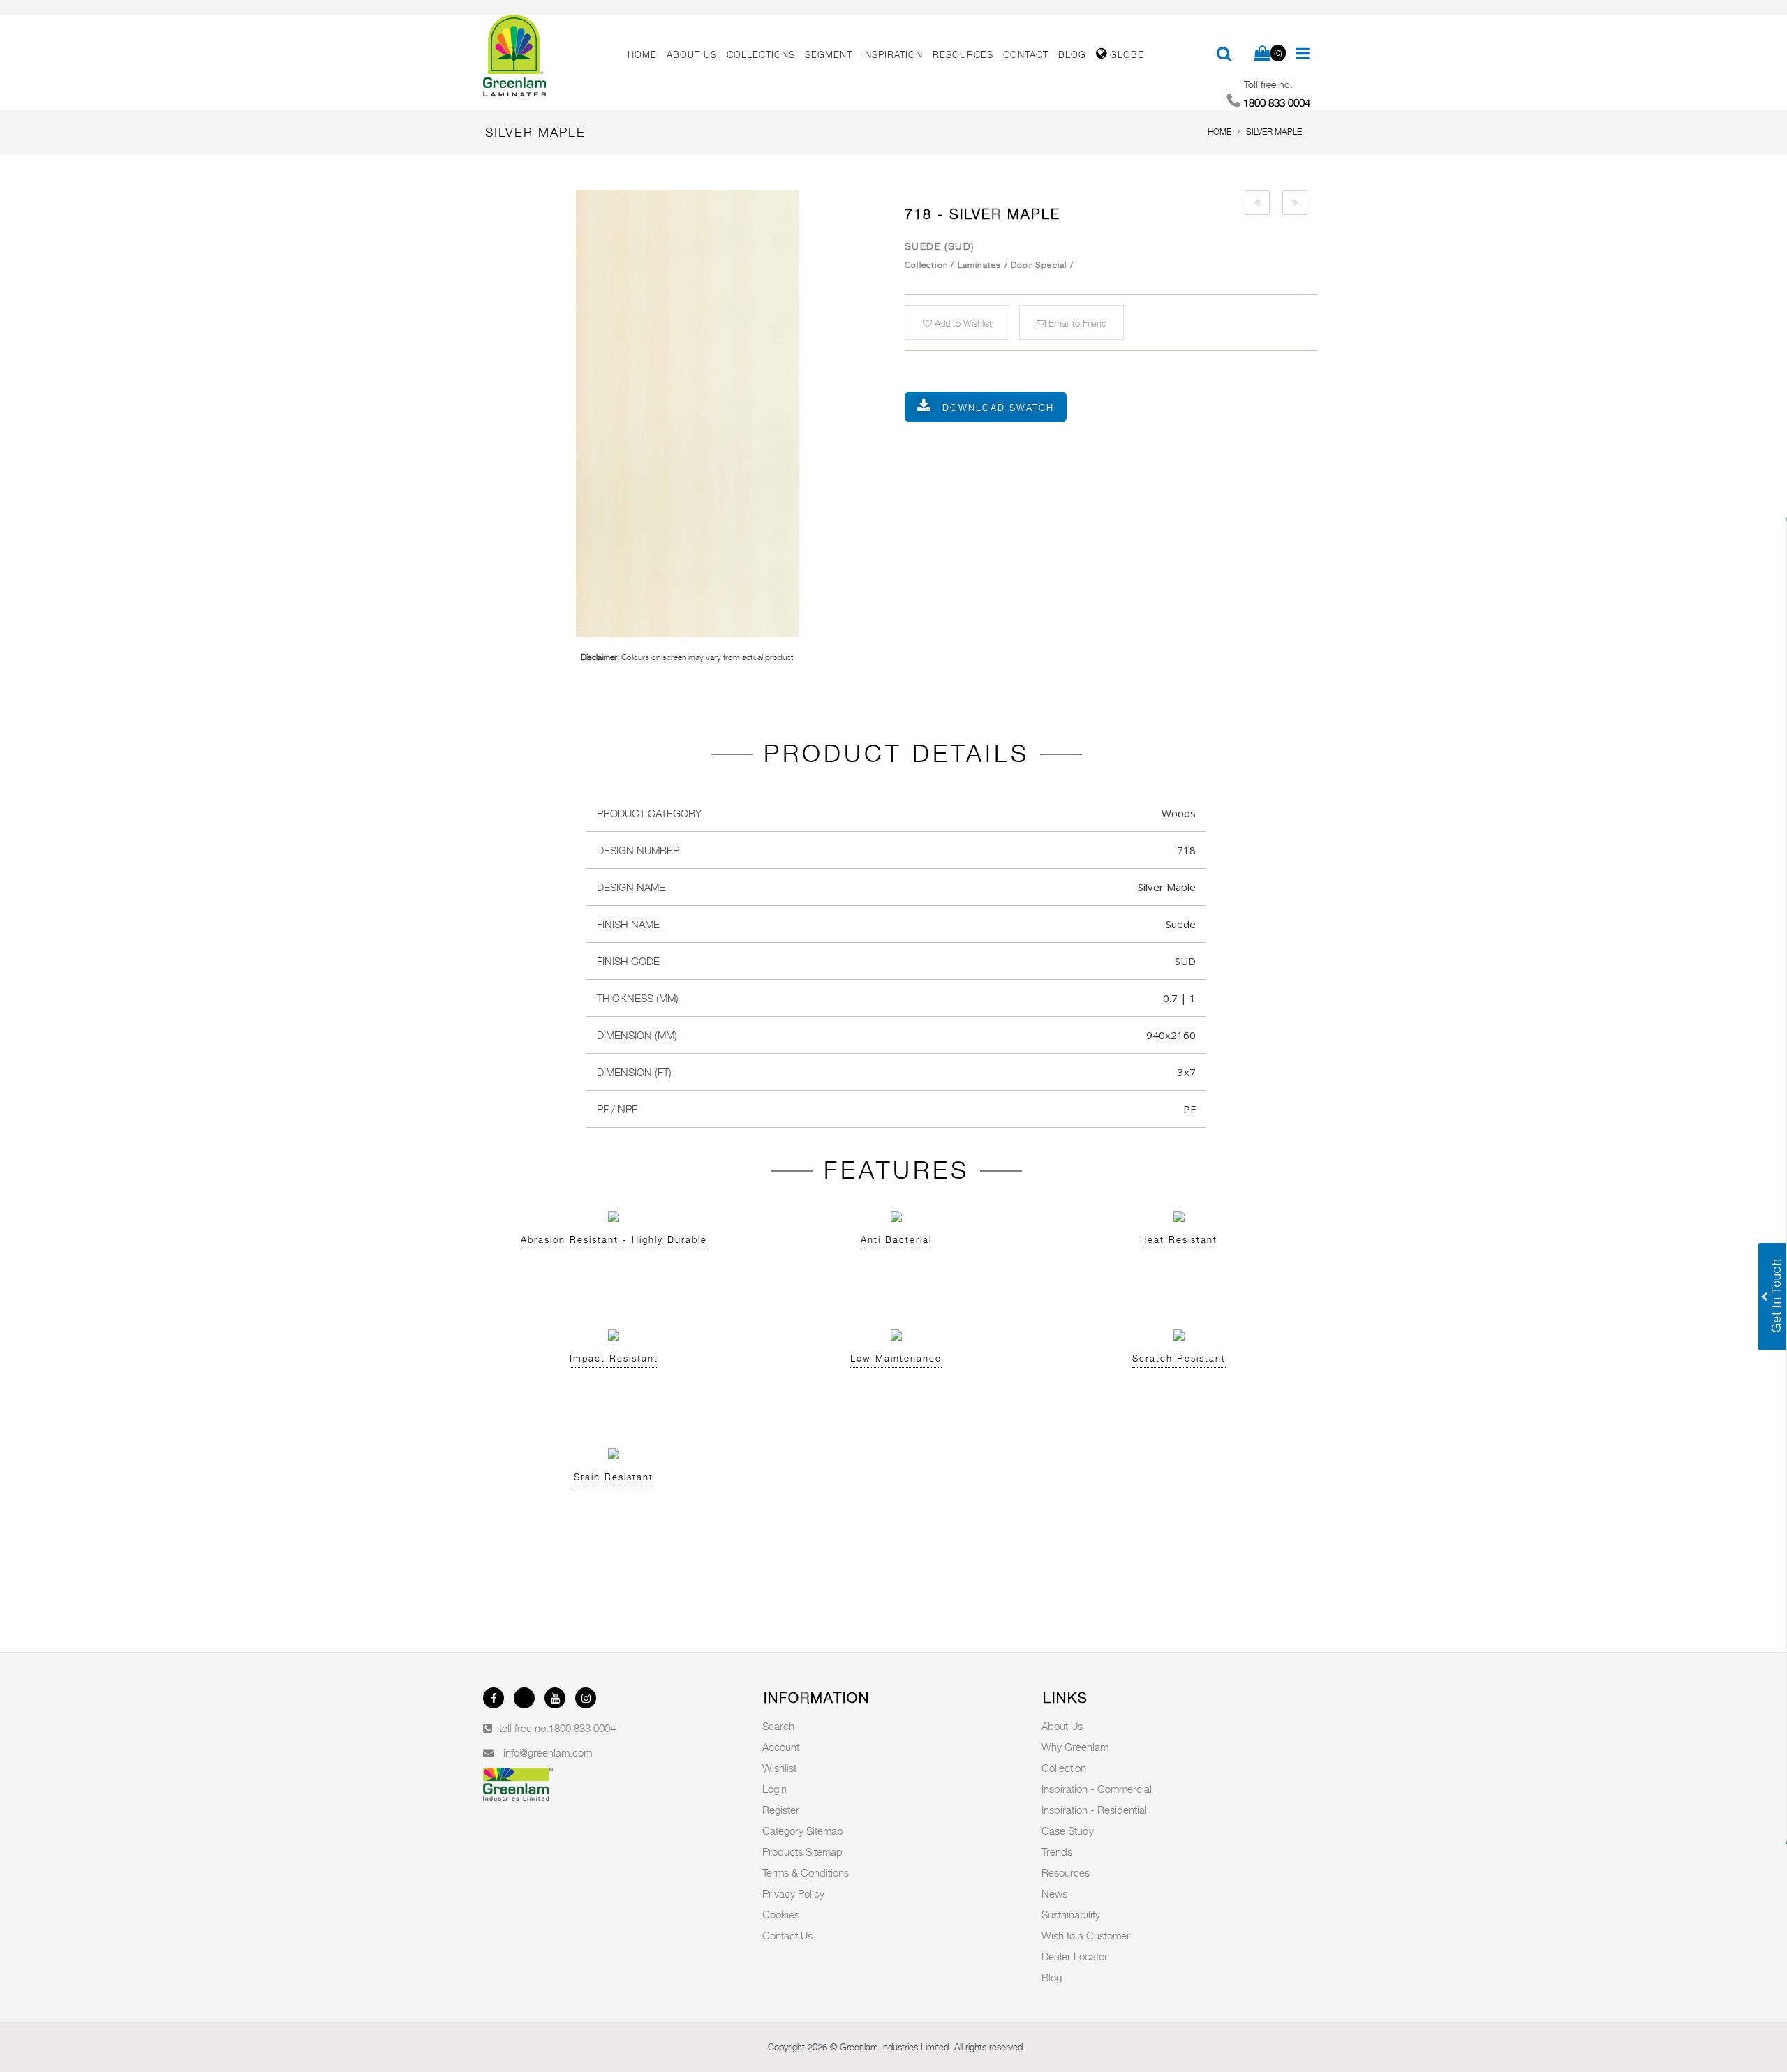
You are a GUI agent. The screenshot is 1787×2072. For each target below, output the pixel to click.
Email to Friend (1076, 323)
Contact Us (787, 1935)
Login (774, 1789)
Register (781, 1810)
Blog (1052, 1977)
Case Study (1068, 1831)
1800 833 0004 (582, 1728)
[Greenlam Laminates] (547, 56)
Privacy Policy (793, 1893)
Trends (1057, 1851)
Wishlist (779, 1768)
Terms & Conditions (806, 1872)
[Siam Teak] (1257, 202)
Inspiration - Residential (1094, 1810)
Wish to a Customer (1086, 1935)
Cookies (781, 1914)
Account (781, 1747)
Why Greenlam (1075, 1747)
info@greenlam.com (548, 1752)
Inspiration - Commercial (1097, 1789)
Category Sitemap (803, 1831)
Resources (1066, 1872)
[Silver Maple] (687, 413)
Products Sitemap (802, 1851)
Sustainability (1071, 1914)
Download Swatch (998, 408)
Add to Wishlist (962, 323)
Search (778, 1726)
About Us (1062, 1726)
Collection (1064, 1768)
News (1054, 1893)
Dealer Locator (1075, 1956)
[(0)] (1262, 54)
